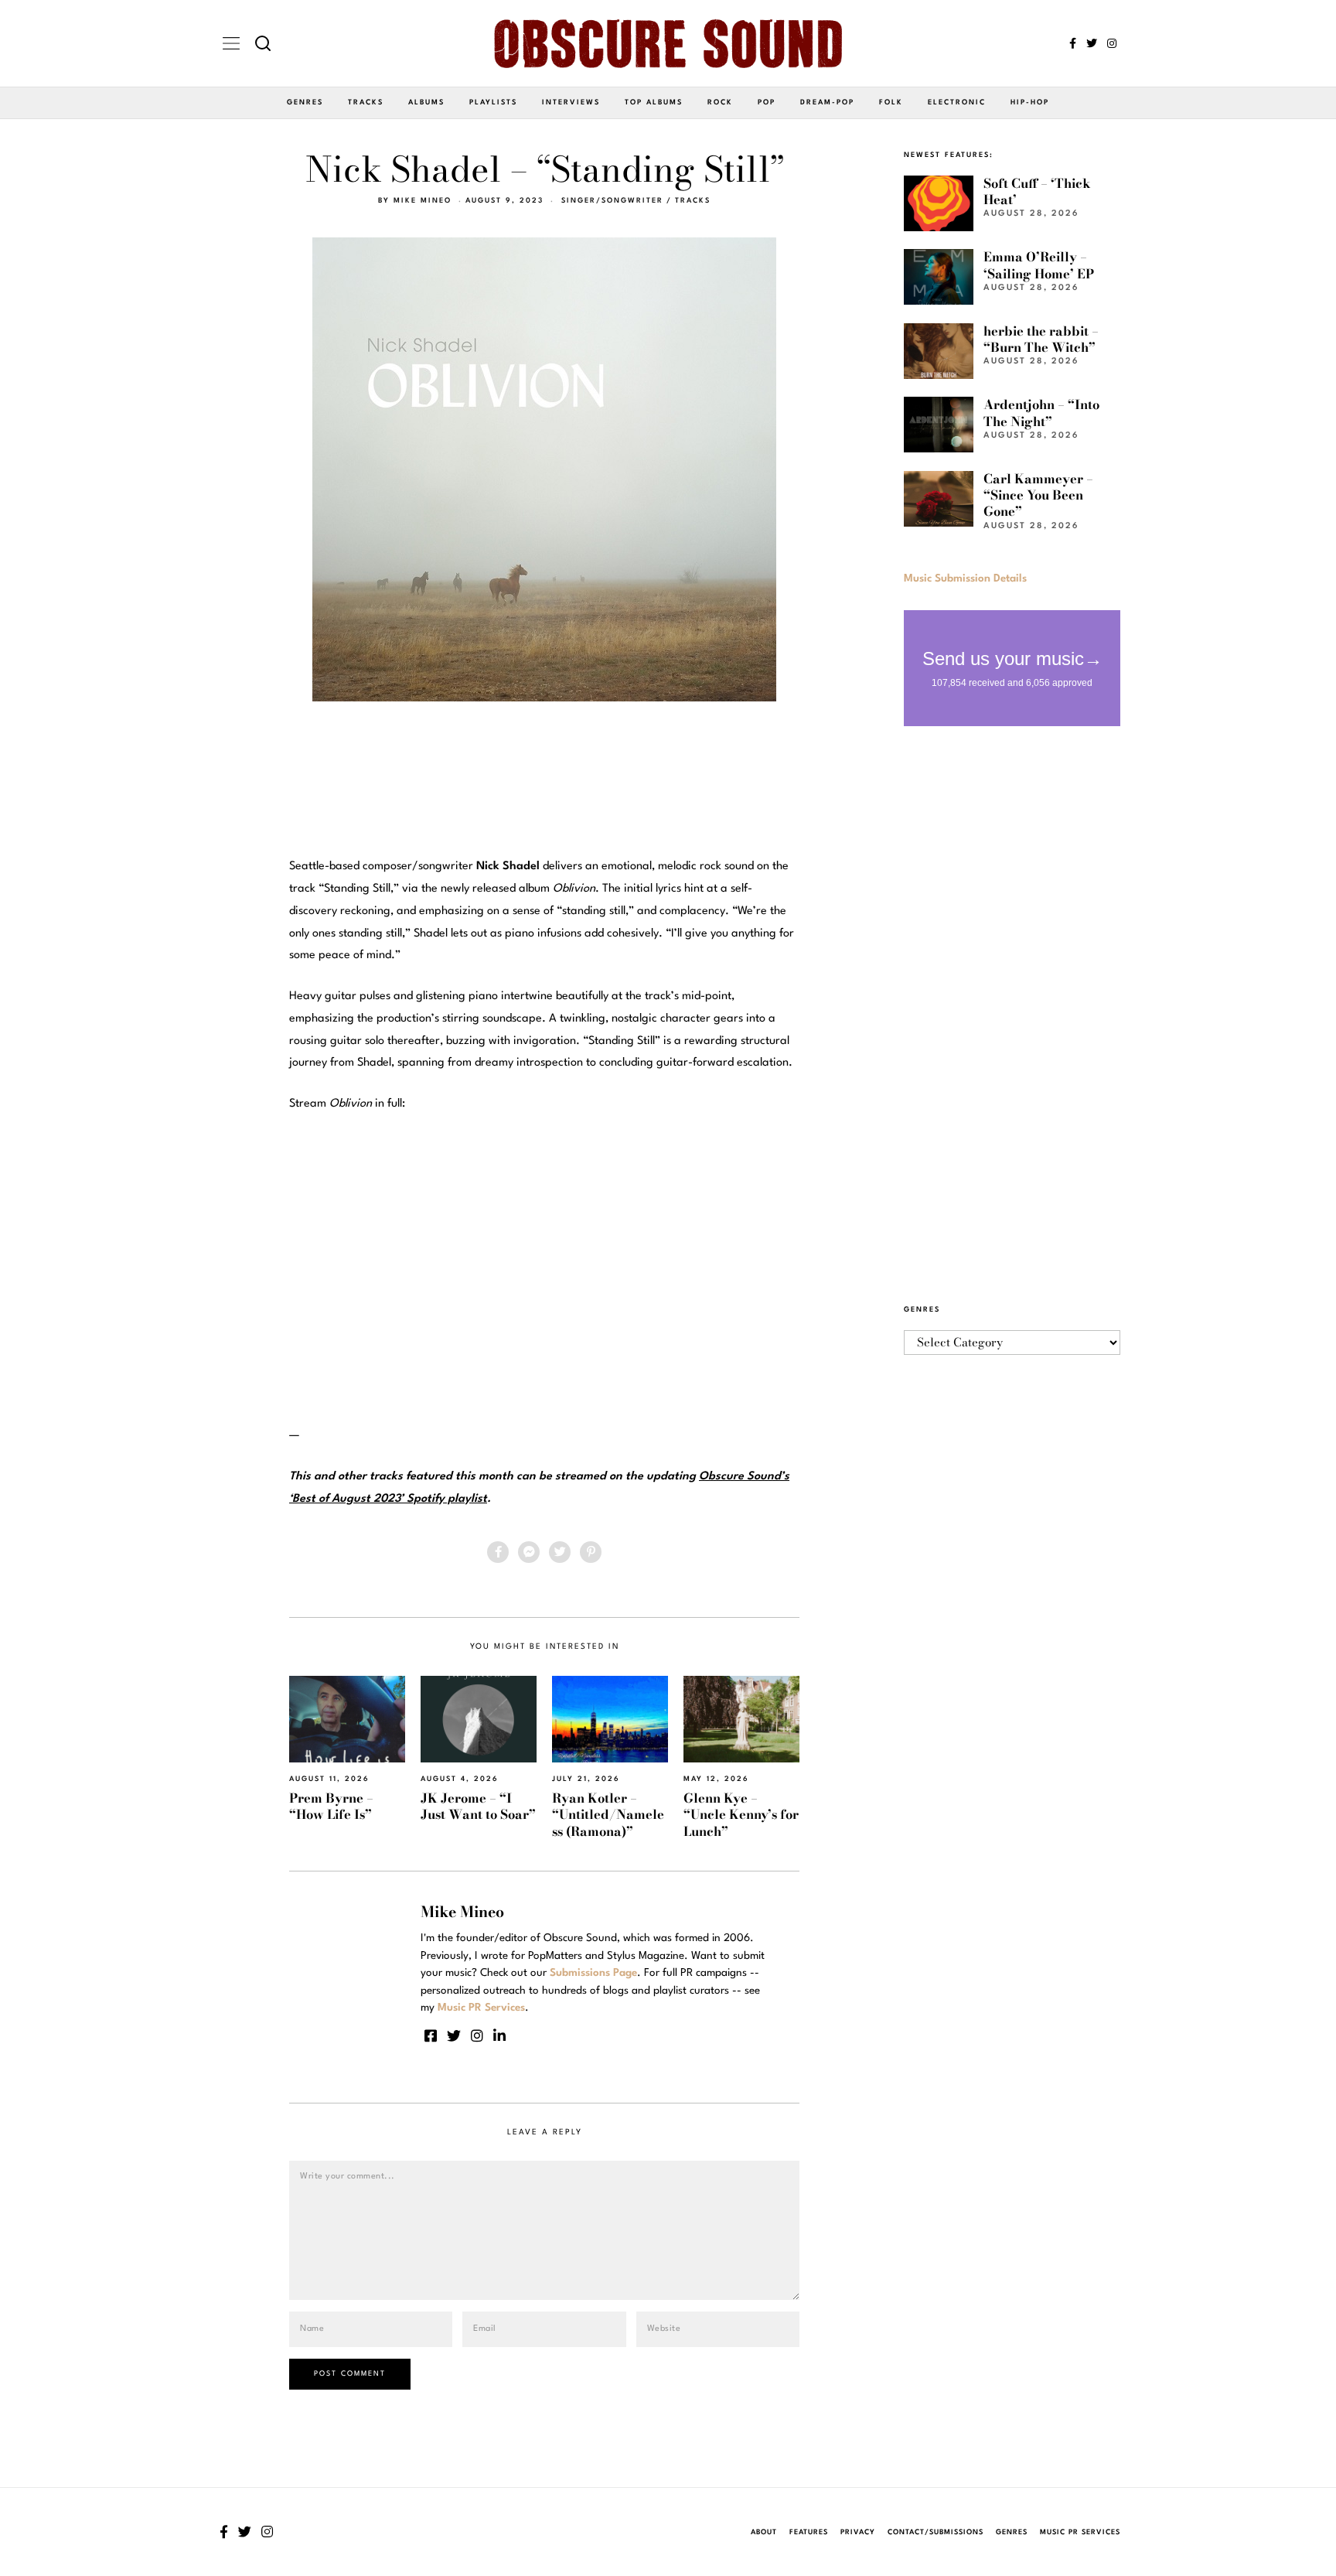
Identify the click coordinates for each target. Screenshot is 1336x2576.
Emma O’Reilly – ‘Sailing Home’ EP (1039, 265)
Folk (891, 102)
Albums (426, 102)
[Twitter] (1092, 43)
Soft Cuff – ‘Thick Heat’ (1037, 191)
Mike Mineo (423, 201)
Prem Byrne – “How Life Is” (331, 1806)
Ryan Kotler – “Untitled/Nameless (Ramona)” (608, 1815)
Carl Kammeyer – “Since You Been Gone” (1038, 495)
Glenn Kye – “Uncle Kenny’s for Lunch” (741, 1815)
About (764, 2532)
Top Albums (654, 102)
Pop (767, 102)
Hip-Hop (1030, 102)
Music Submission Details (965, 578)
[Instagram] (1112, 43)
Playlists (493, 102)
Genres (305, 102)
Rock (720, 102)
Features (809, 2532)
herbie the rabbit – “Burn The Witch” (1041, 339)
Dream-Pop (827, 102)
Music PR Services (1080, 2532)
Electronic (957, 102)
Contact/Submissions (936, 2532)
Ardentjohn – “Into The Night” (1041, 413)
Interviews (571, 102)
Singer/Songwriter (612, 201)
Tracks (366, 102)
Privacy (858, 2532)
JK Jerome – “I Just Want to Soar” (478, 1806)
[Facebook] (1073, 43)
